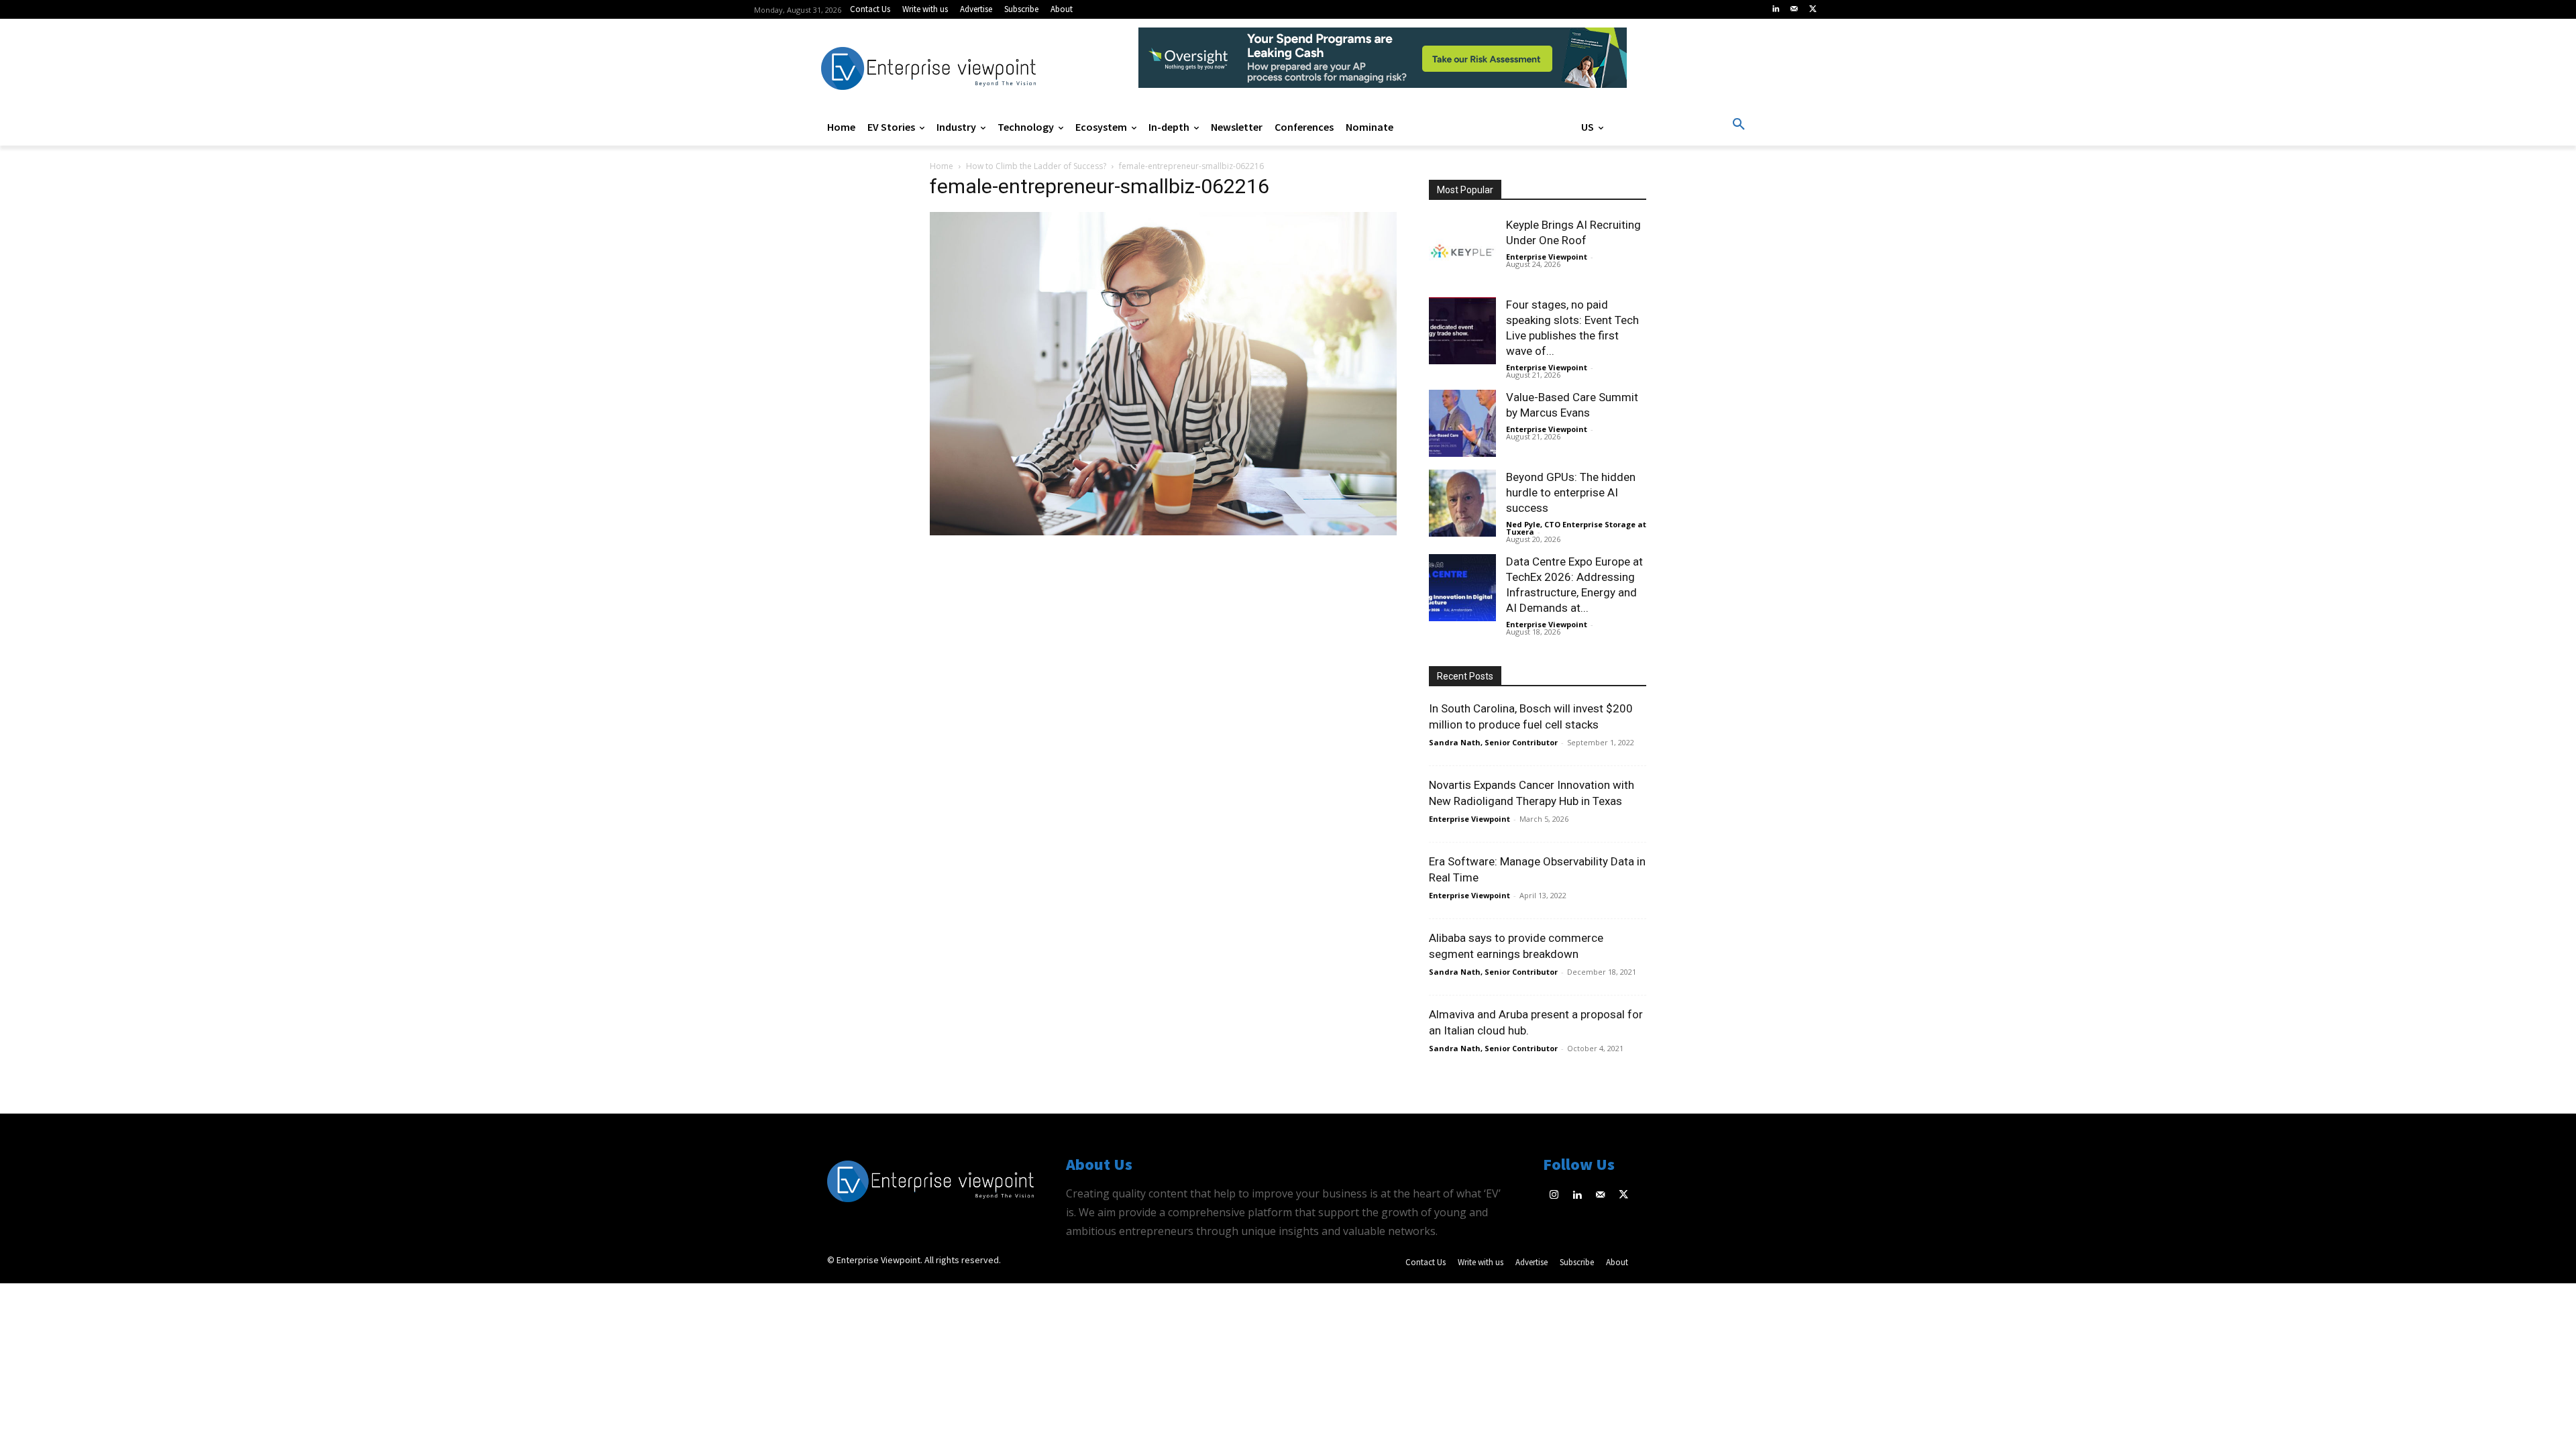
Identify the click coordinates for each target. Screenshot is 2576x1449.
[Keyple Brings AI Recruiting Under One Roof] (1462, 251)
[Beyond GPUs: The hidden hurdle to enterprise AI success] (1462, 503)
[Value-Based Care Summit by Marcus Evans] (1462, 423)
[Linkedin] (1776, 9)
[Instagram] (1555, 1196)
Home (942, 166)
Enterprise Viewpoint (1547, 257)
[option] (1383, 65)
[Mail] (1794, 9)
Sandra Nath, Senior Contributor (1493, 742)
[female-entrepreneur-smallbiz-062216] (1163, 532)
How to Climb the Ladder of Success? (1036, 166)
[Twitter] (1813, 9)
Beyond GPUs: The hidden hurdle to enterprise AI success (1571, 492)
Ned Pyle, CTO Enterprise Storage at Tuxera (1576, 528)
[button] (1739, 125)
